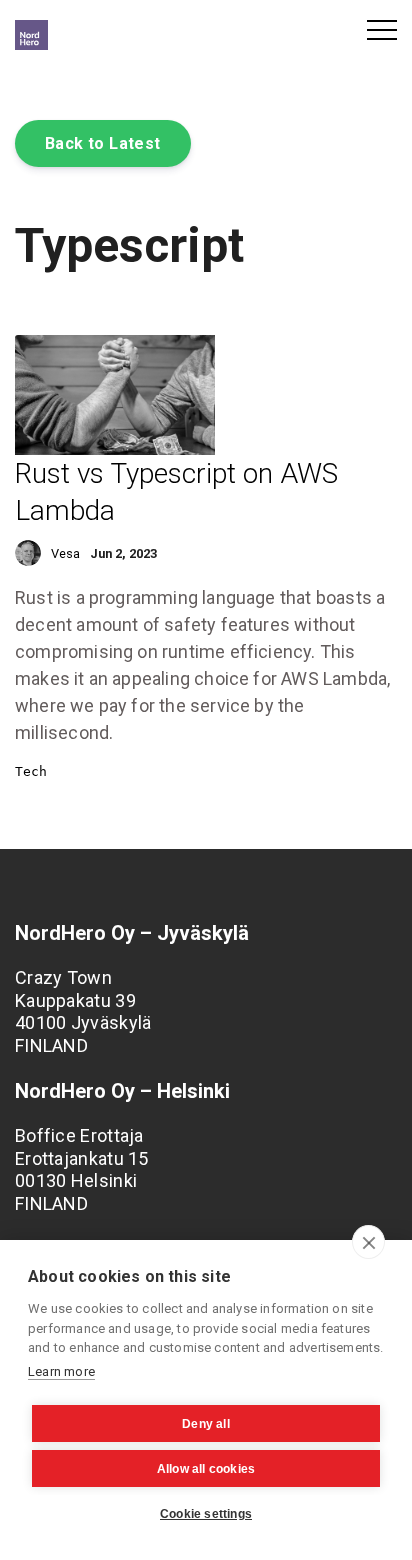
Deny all (206, 1424)
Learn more (61, 1371)
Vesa (65, 553)
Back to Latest (103, 143)
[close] (368, 1242)
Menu (382, 30)
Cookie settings (206, 1514)
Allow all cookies (206, 1469)
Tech (31, 771)
